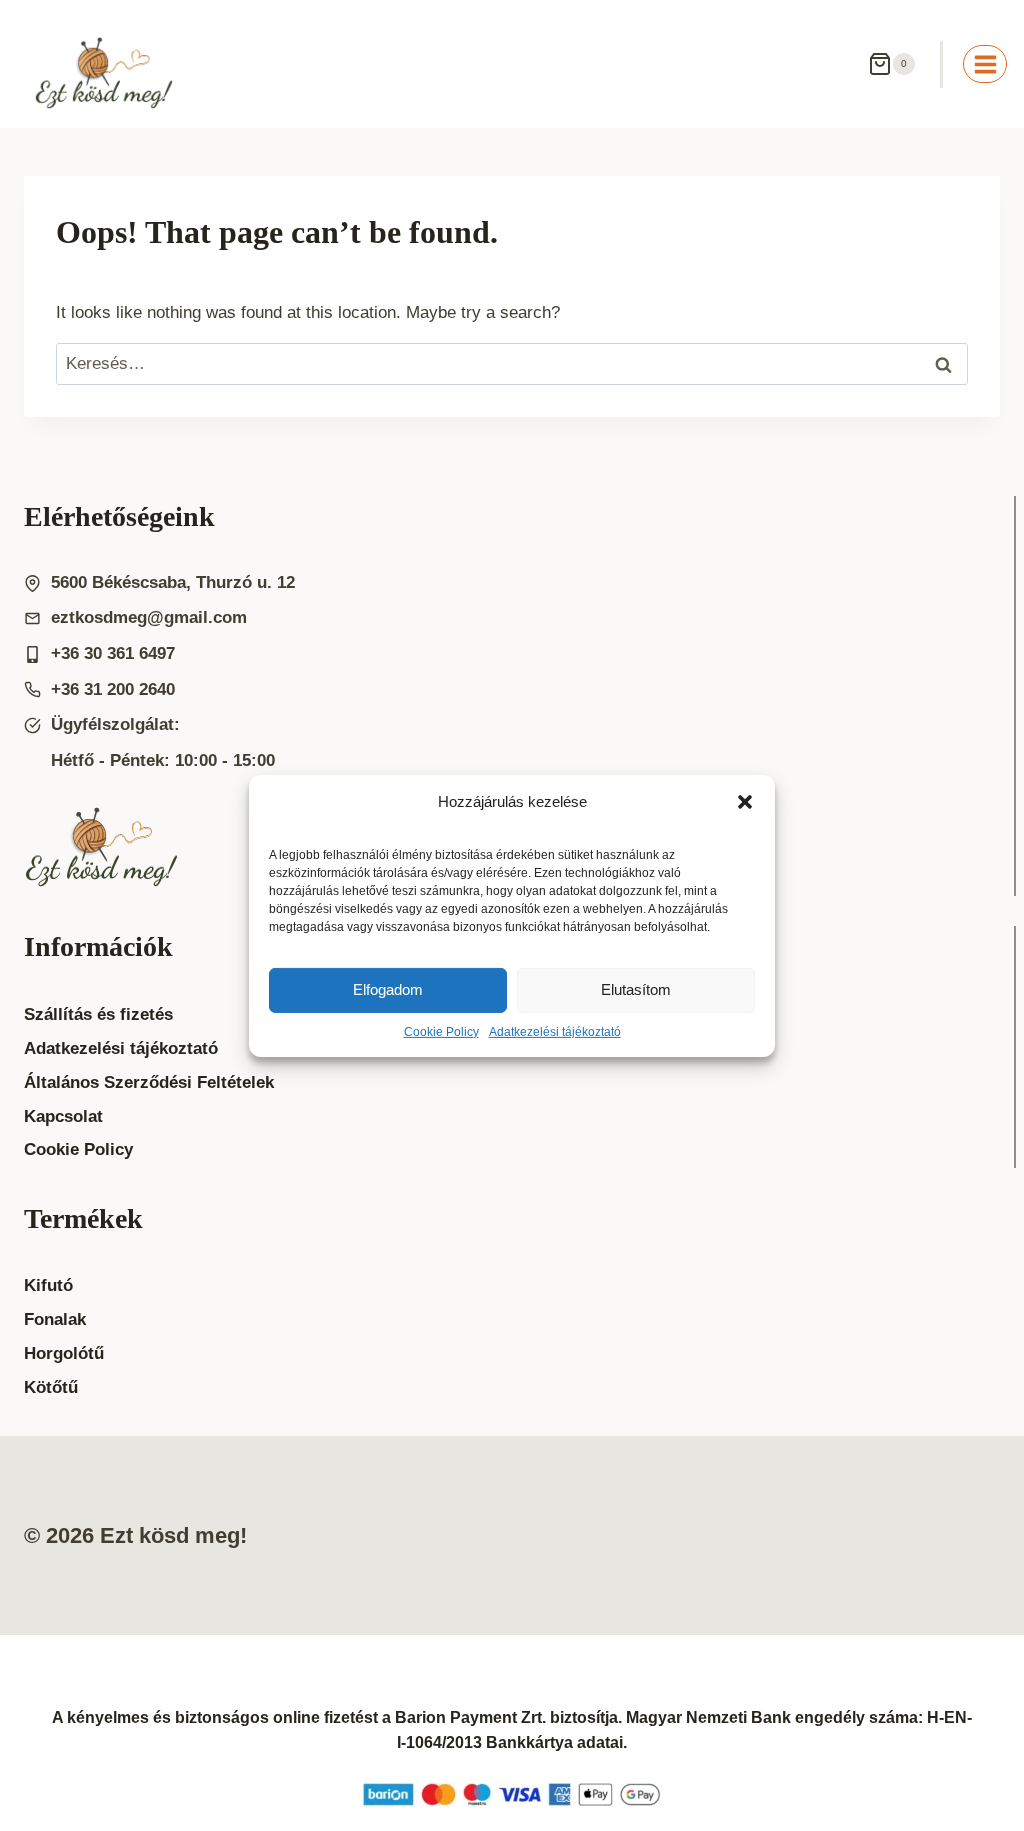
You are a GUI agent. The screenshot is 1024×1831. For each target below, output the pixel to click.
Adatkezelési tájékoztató (555, 1031)
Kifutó (48, 1285)
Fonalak (55, 1319)
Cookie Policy (441, 1031)
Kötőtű (51, 1387)
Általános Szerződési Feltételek (149, 1082)
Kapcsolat (63, 1116)
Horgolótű (64, 1353)
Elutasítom (636, 989)
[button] (745, 801)
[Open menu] (985, 64)
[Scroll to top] (968, 1770)
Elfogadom (388, 989)
